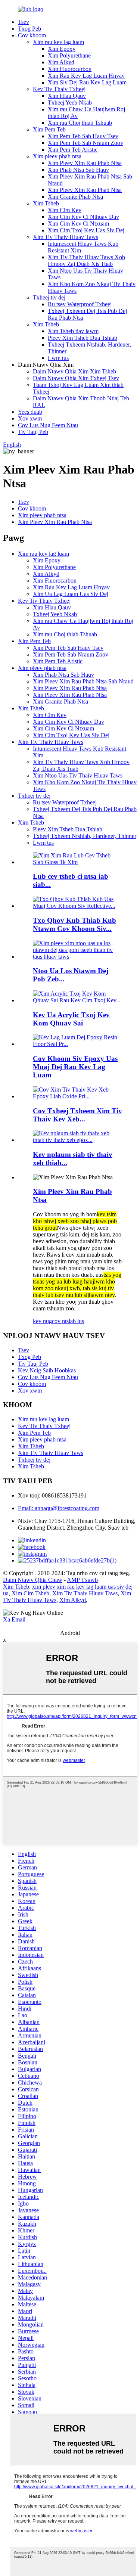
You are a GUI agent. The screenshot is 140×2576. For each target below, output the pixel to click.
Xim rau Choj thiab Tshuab (80, 123)
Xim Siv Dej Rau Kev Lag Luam (87, 82)
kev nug (42, 1321)
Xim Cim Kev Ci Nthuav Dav (83, 217)
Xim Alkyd (61, 62)
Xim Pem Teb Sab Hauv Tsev (83, 136)
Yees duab (30, 412)
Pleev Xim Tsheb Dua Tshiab (83, 338)
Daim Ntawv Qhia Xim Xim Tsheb (74, 371)
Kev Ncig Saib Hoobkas (47, 1370)
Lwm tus (58, 358)
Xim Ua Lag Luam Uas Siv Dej (71, 594)
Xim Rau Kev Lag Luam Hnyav (86, 76)
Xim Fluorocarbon (70, 69)
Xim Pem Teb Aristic (73, 150)
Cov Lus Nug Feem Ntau (48, 425)
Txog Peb (29, 29)
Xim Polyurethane (69, 55)
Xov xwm (30, 418)
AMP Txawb (82, 1580)
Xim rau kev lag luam (58, 42)
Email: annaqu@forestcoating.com (59, 1508)
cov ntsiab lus (68, 1321)
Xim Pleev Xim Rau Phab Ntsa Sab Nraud (83, 681)
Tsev (24, 22)
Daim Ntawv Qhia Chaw (33, 1580)
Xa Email (14, 1619)
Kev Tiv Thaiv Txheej (59, 89)
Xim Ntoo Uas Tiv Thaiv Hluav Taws (78, 775)
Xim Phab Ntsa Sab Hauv (78, 170)
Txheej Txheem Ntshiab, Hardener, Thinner (85, 836)
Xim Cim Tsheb (30, 1593)
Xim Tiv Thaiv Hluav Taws (66, 237)
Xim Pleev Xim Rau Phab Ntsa (85, 163)
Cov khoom (32, 35)
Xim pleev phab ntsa (57, 156)
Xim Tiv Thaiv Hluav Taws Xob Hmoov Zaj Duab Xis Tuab (86, 260)
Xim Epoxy (62, 49)
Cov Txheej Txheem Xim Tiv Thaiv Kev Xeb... (77, 1115)
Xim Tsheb (46, 203)
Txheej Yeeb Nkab (70, 103)
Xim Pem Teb (49, 129)
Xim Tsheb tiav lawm (73, 331)
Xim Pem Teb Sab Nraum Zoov (85, 143)
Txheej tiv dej (49, 297)
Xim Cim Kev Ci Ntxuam (78, 224)
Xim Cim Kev (65, 210)
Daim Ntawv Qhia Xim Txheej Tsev (76, 378)
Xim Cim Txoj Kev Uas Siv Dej (86, 230)
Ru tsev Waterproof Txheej (80, 304)
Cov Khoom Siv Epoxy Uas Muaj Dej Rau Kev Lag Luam (75, 1067)
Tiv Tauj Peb (33, 432)
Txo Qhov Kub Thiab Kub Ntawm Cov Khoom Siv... (74, 924)
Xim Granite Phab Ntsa (75, 197)
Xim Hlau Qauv (67, 96)
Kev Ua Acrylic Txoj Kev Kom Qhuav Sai (71, 1019)
